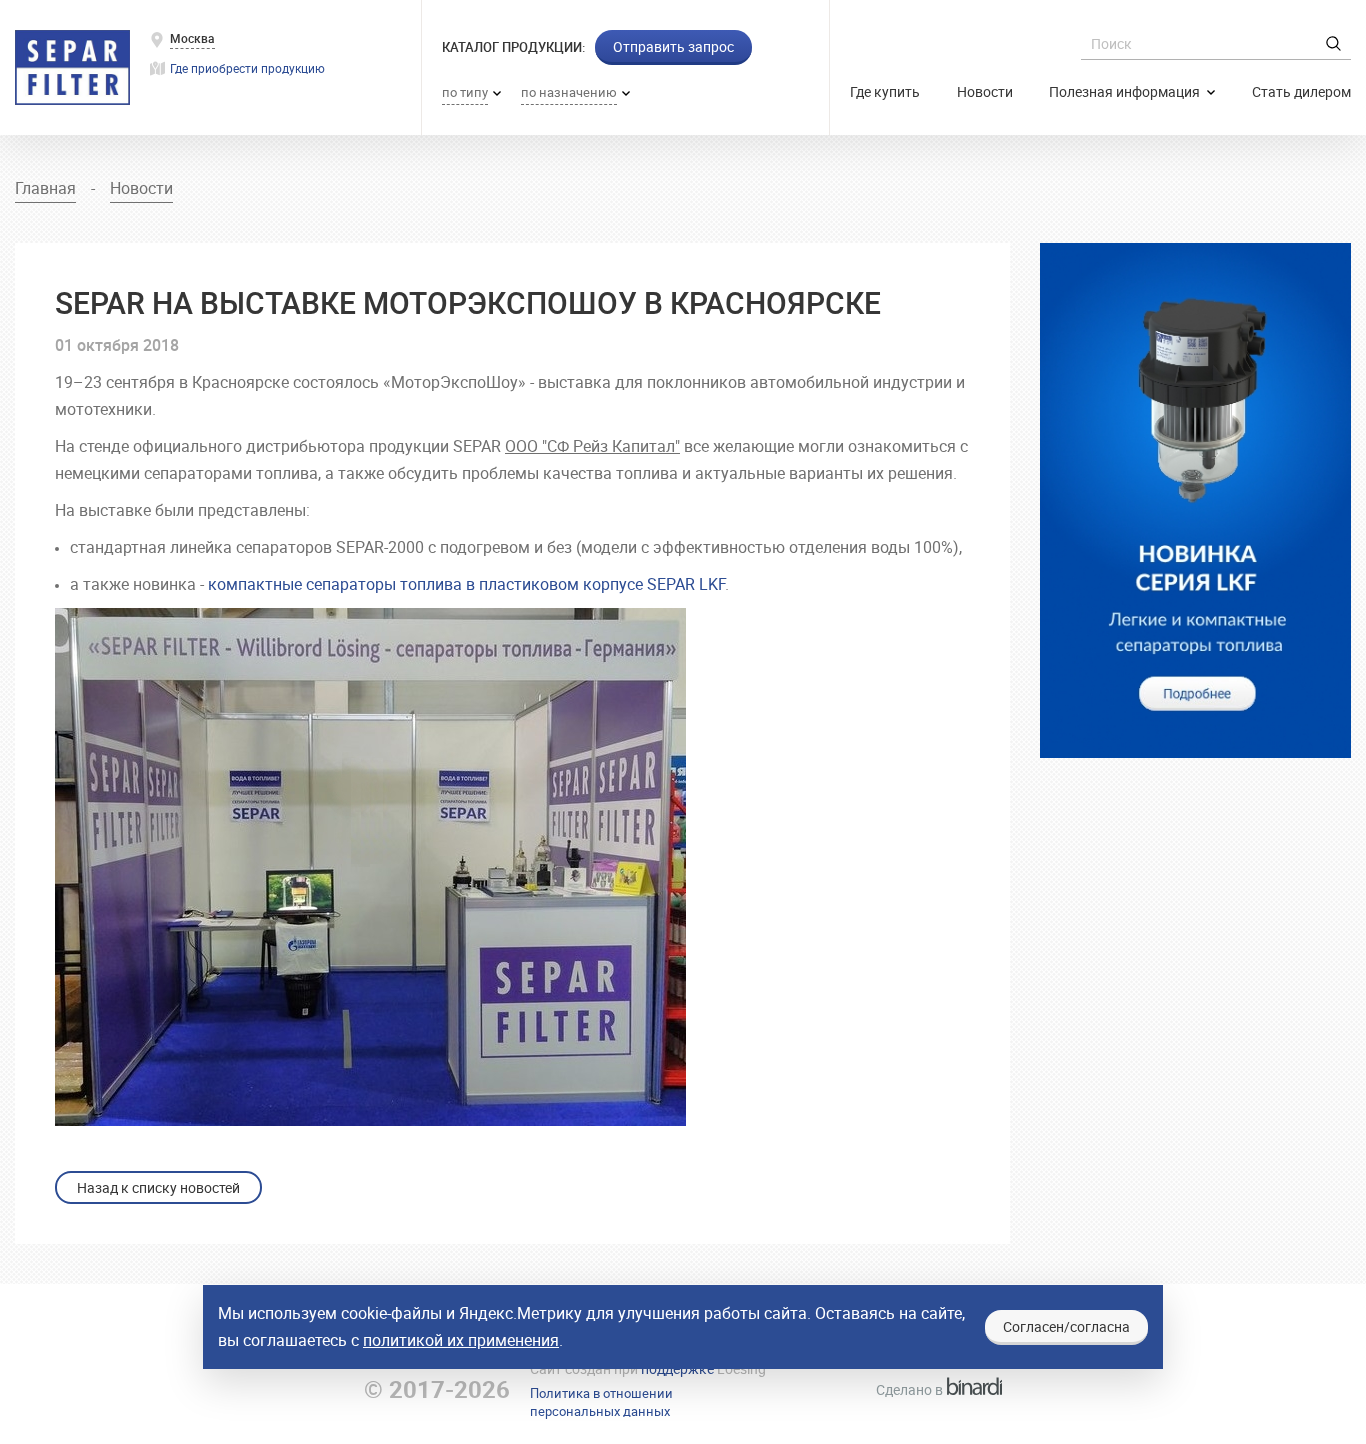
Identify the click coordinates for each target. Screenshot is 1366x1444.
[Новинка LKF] (1196, 500)
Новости (985, 91)
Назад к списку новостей (158, 1187)
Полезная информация (1126, 91)
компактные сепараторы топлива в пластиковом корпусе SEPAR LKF (466, 584)
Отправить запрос (673, 46)
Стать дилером (1301, 91)
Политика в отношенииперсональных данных (601, 1402)
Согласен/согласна (1066, 1326)
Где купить (885, 91)
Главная (45, 188)
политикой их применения (461, 1340)
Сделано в (933, 1389)
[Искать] (1333, 43)
